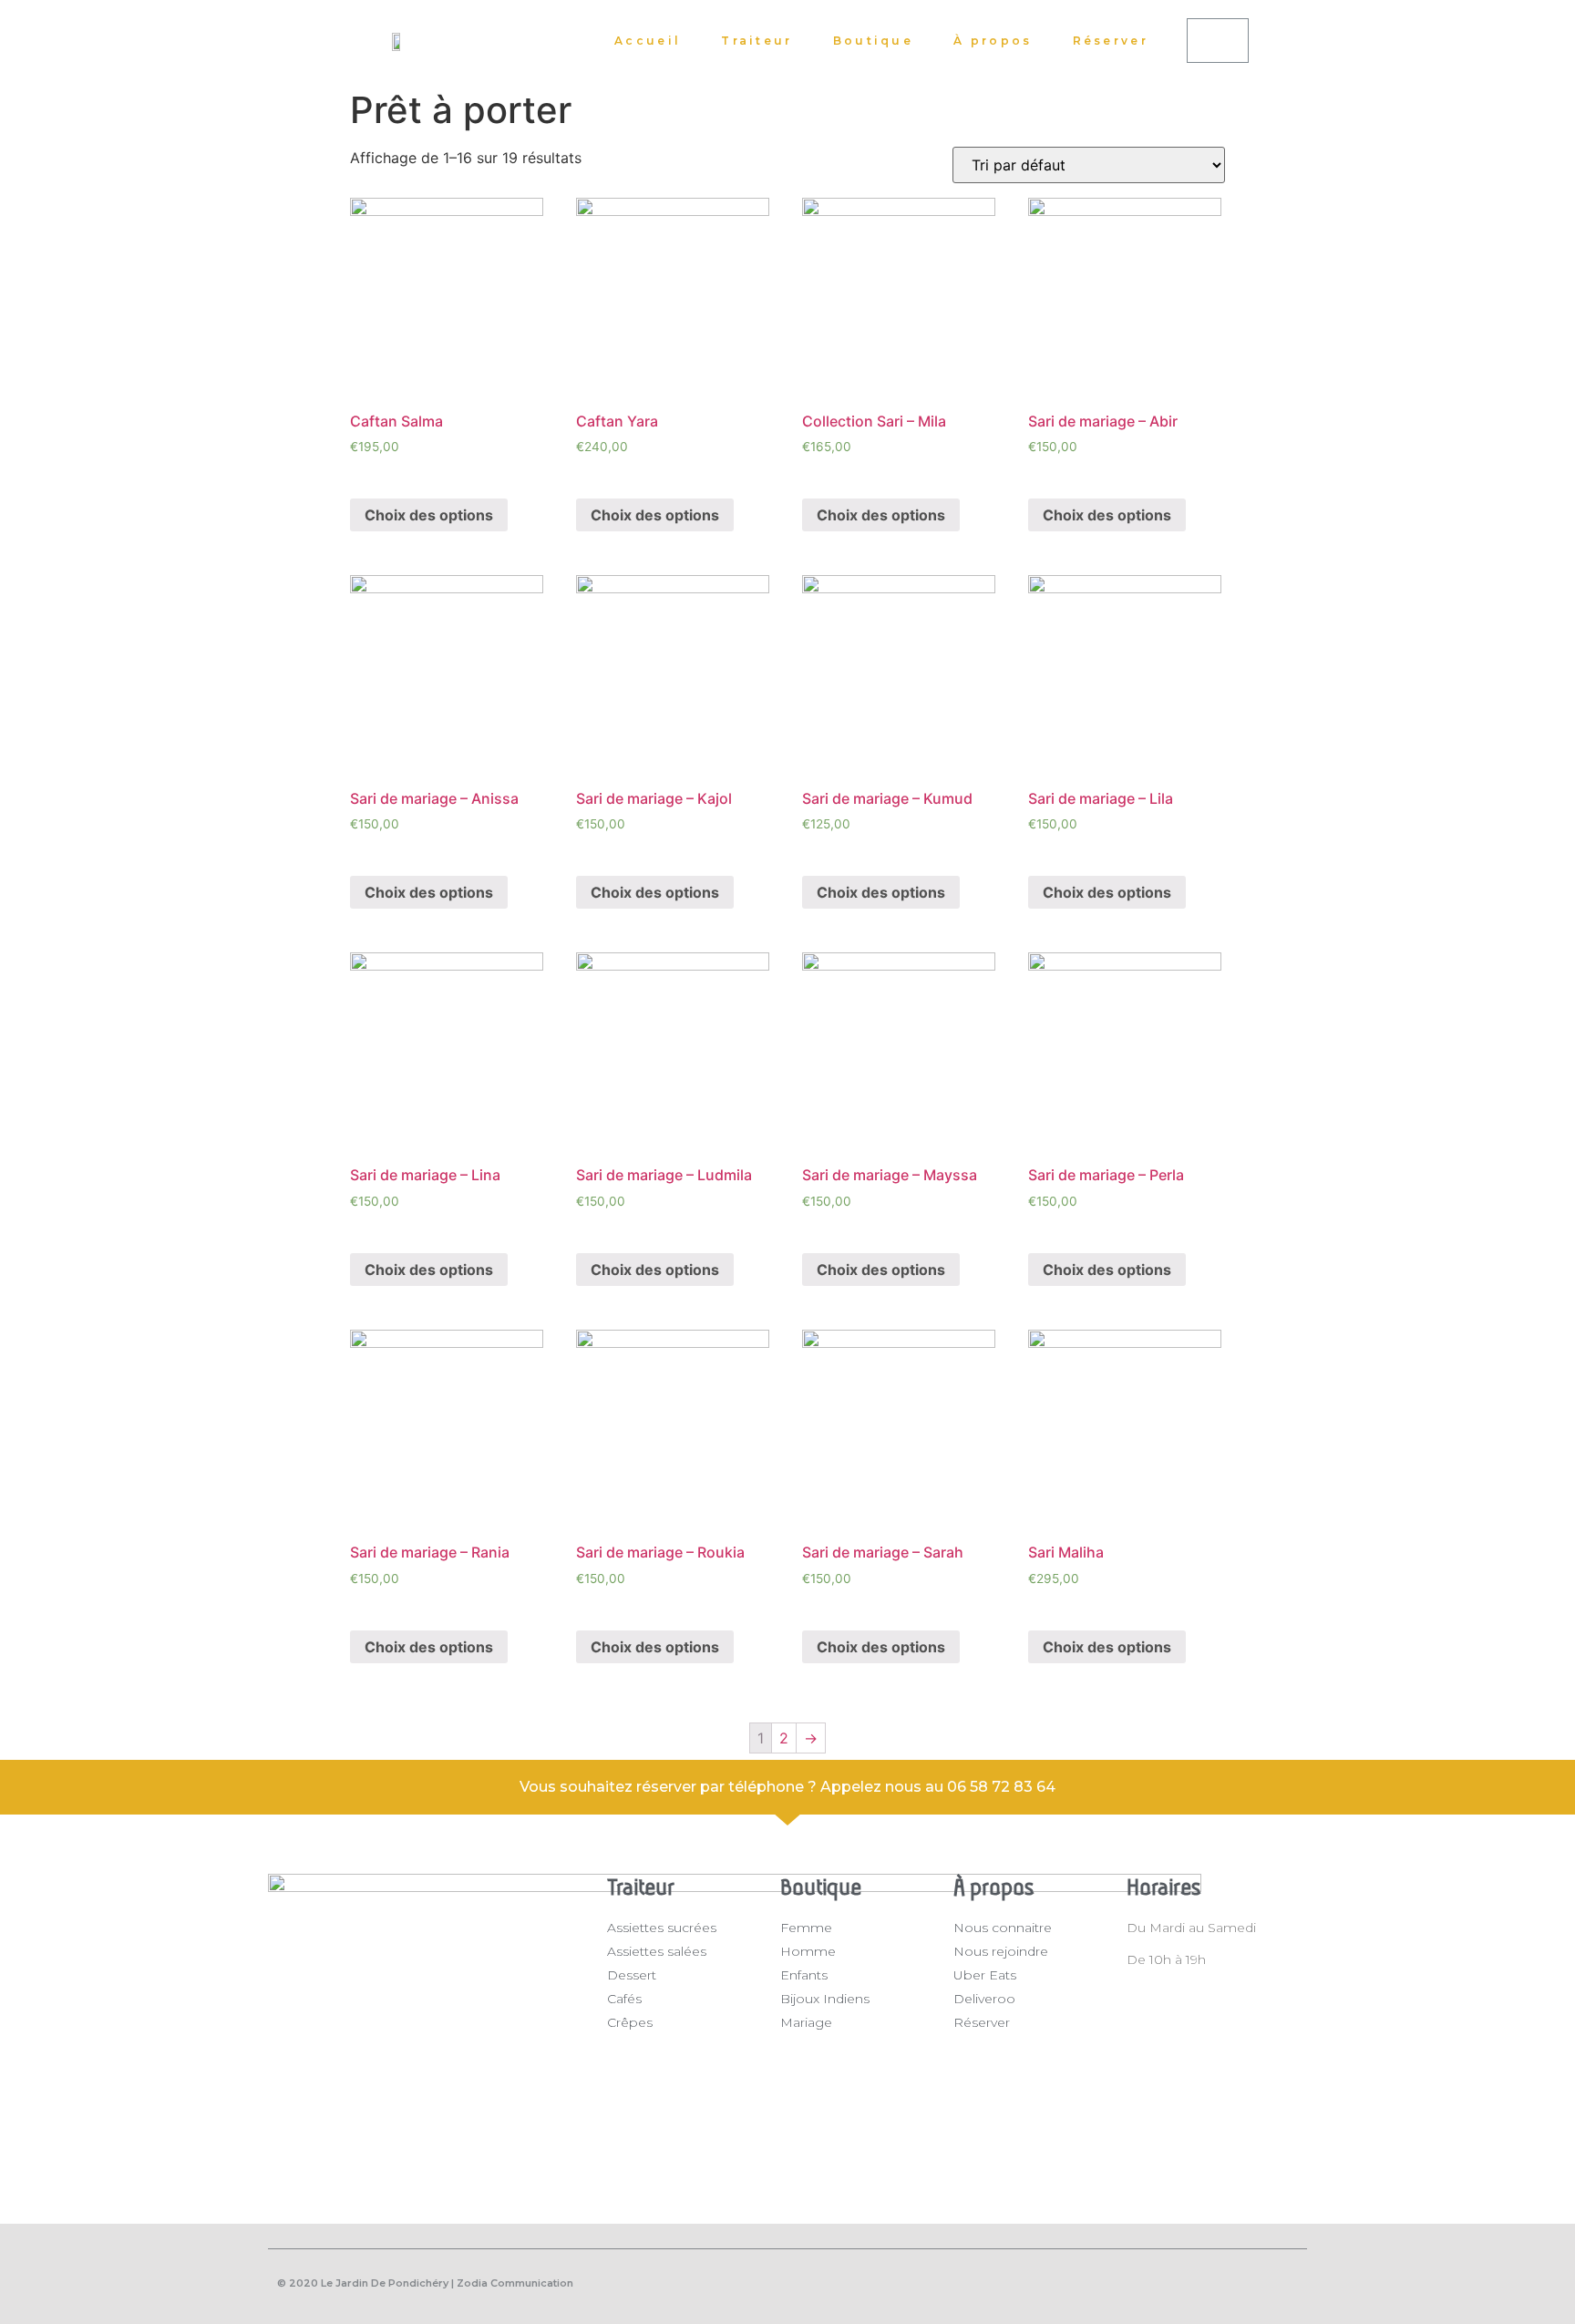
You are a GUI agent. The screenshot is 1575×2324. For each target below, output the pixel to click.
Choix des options (429, 515)
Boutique (873, 41)
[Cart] (1218, 41)
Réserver (1111, 41)
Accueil (648, 41)
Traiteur (757, 41)
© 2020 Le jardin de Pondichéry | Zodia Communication (425, 2283)
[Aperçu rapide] (378, 473)
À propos (993, 41)
